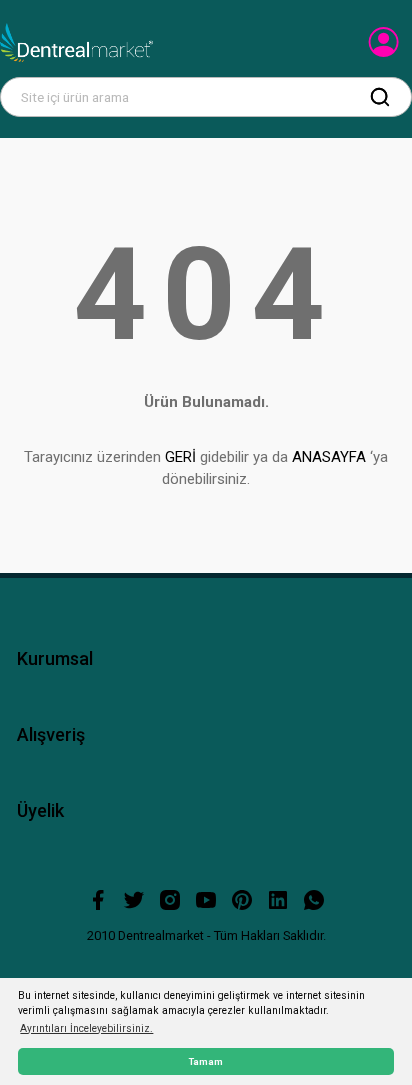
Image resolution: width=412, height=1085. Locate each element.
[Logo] (76, 43)
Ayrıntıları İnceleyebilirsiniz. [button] (86, 1028)
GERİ (180, 457)
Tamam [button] (206, 1061)
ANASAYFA (329, 457)
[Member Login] (385, 48)
